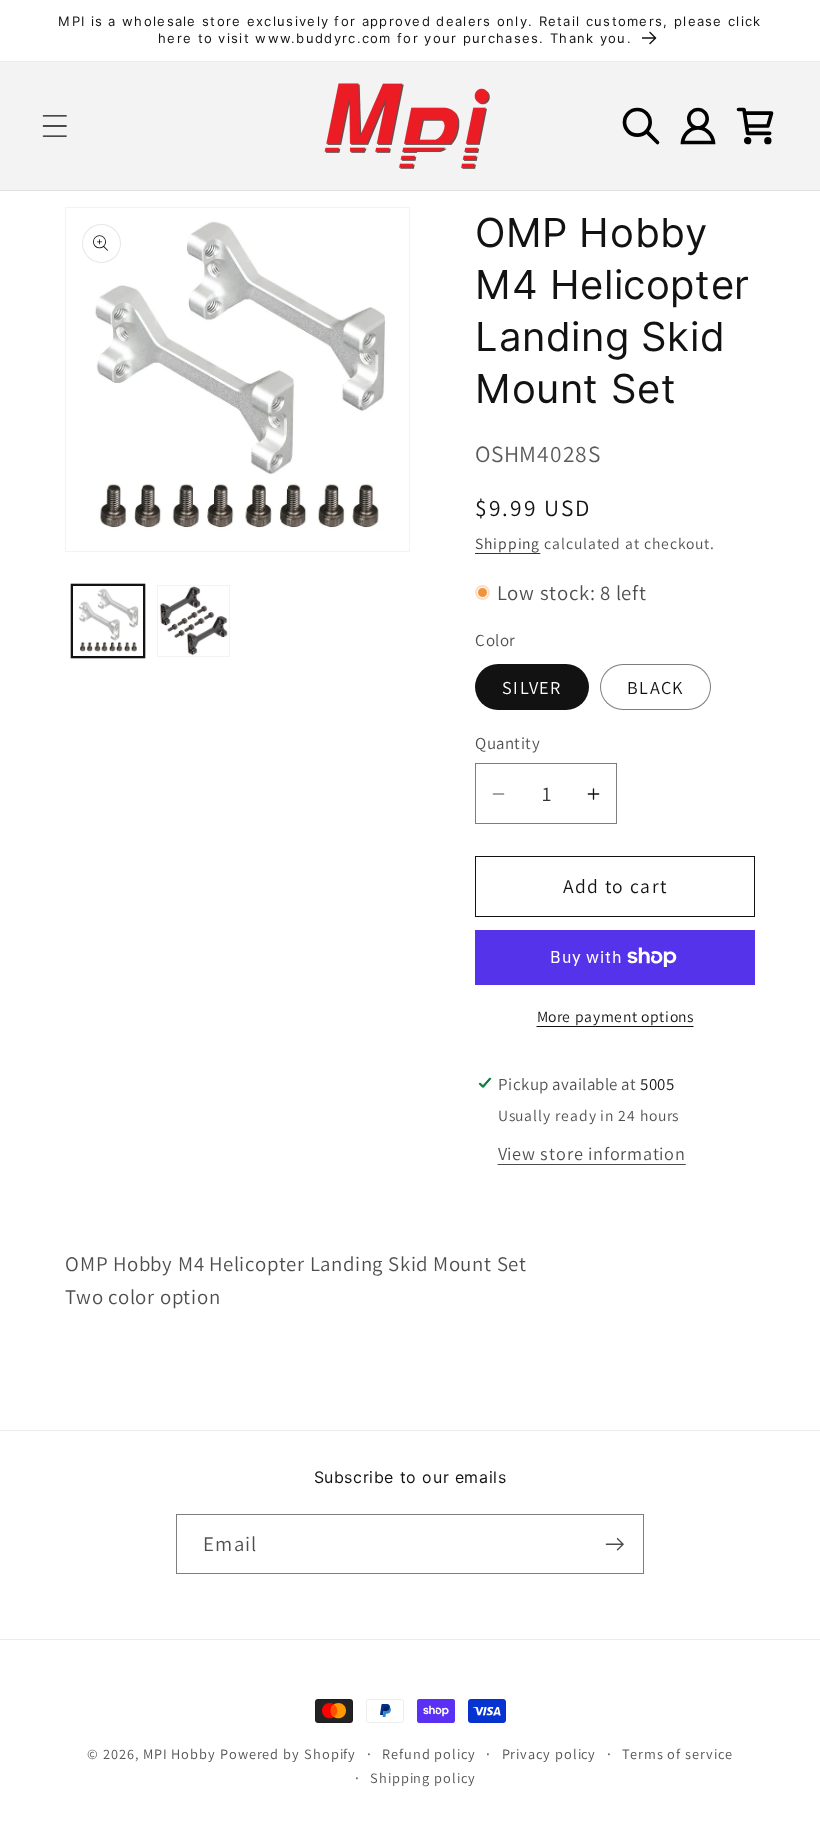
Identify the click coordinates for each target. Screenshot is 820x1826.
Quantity (507, 743)
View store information (592, 1153)
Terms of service (677, 1753)
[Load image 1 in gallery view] (108, 621)
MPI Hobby (179, 1753)
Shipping (507, 543)
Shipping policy (423, 1777)
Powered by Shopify (288, 1753)
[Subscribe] (614, 1544)
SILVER (532, 687)
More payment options (615, 1016)
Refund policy (429, 1753)
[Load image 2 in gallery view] (193, 621)
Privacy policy (549, 1753)
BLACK (655, 687)
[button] (54, 125)
